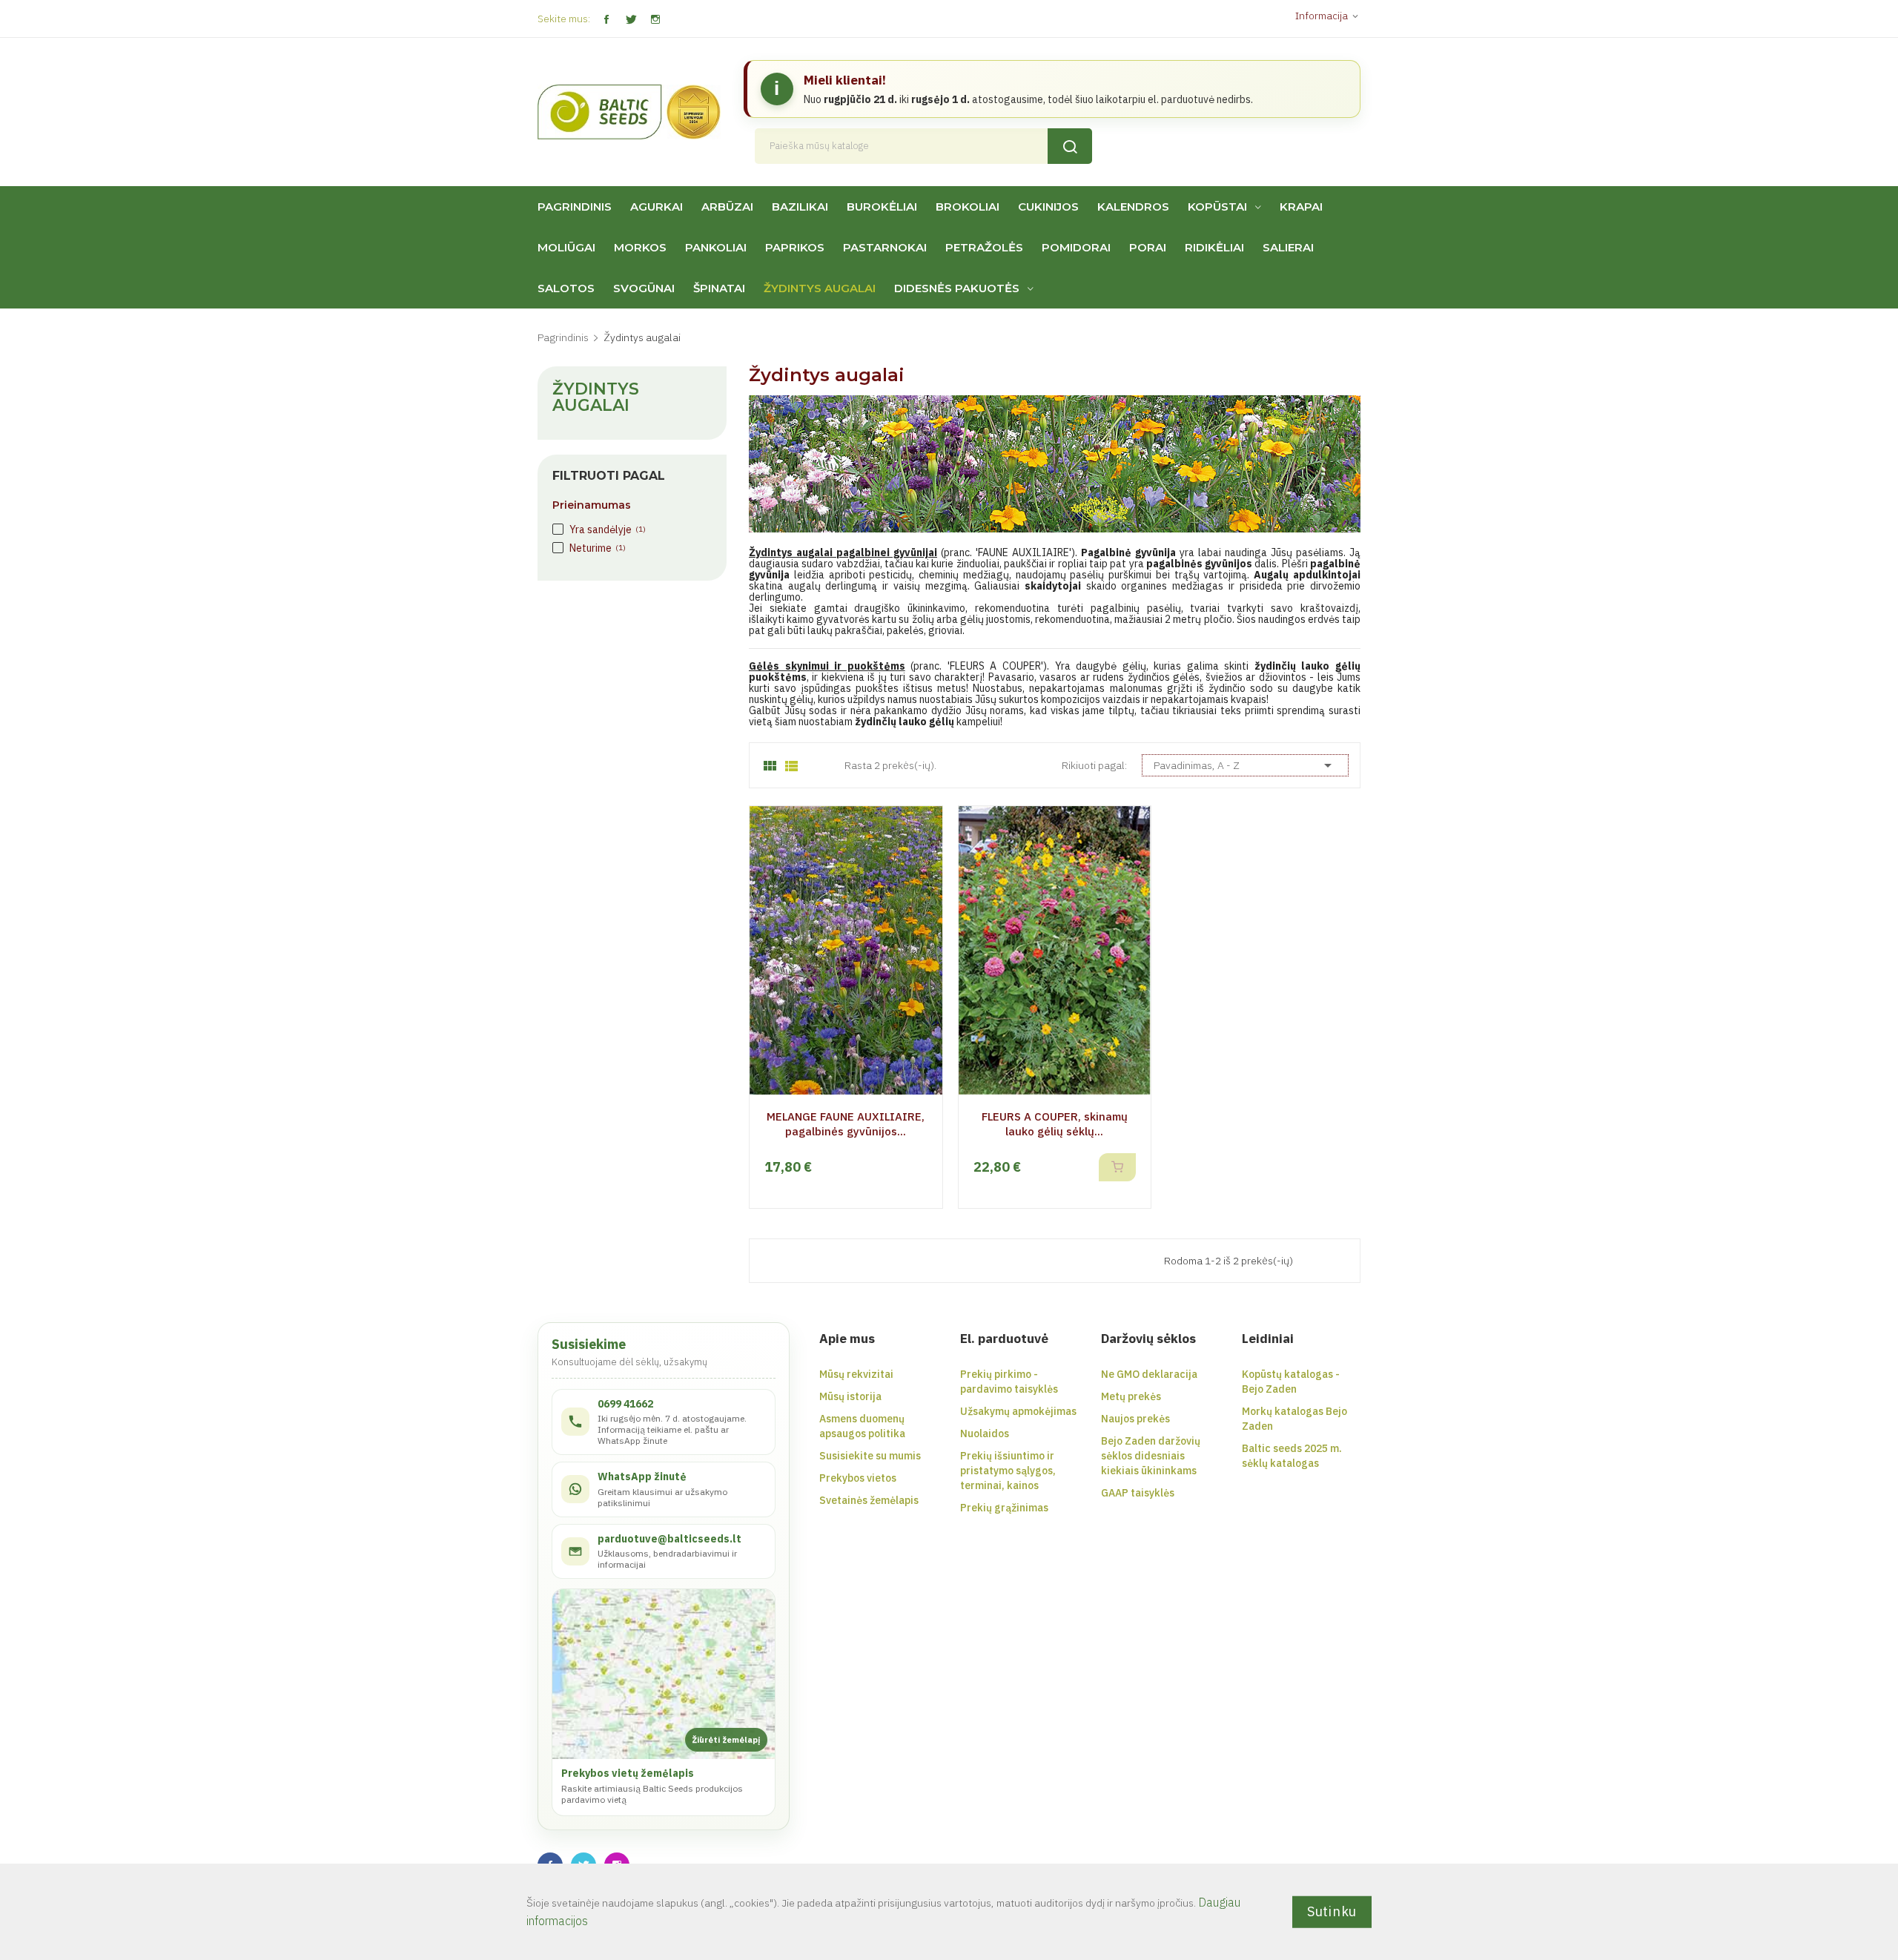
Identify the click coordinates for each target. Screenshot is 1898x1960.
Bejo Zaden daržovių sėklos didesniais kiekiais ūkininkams (1151, 1456)
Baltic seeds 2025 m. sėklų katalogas (1292, 1456)
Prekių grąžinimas (1004, 1508)
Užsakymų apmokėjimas (1018, 1411)
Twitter (631, 20)
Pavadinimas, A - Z (1245, 765)
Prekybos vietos (858, 1478)
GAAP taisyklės (1138, 1493)
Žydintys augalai (596, 397)
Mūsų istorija (850, 1396)
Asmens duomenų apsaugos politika (862, 1426)
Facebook (606, 20)
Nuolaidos (985, 1433)
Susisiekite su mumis (870, 1456)
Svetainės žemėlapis (869, 1500)
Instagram (655, 20)
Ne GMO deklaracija (1149, 1374)
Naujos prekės (1135, 1419)
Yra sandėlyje (608, 529)
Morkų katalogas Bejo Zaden (1294, 1419)
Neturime (598, 548)
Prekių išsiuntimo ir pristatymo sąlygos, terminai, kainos (1008, 1471)
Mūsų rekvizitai (856, 1374)
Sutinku (1332, 1911)
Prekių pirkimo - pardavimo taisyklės (1009, 1382)
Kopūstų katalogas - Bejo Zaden (1291, 1382)
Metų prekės (1131, 1396)
